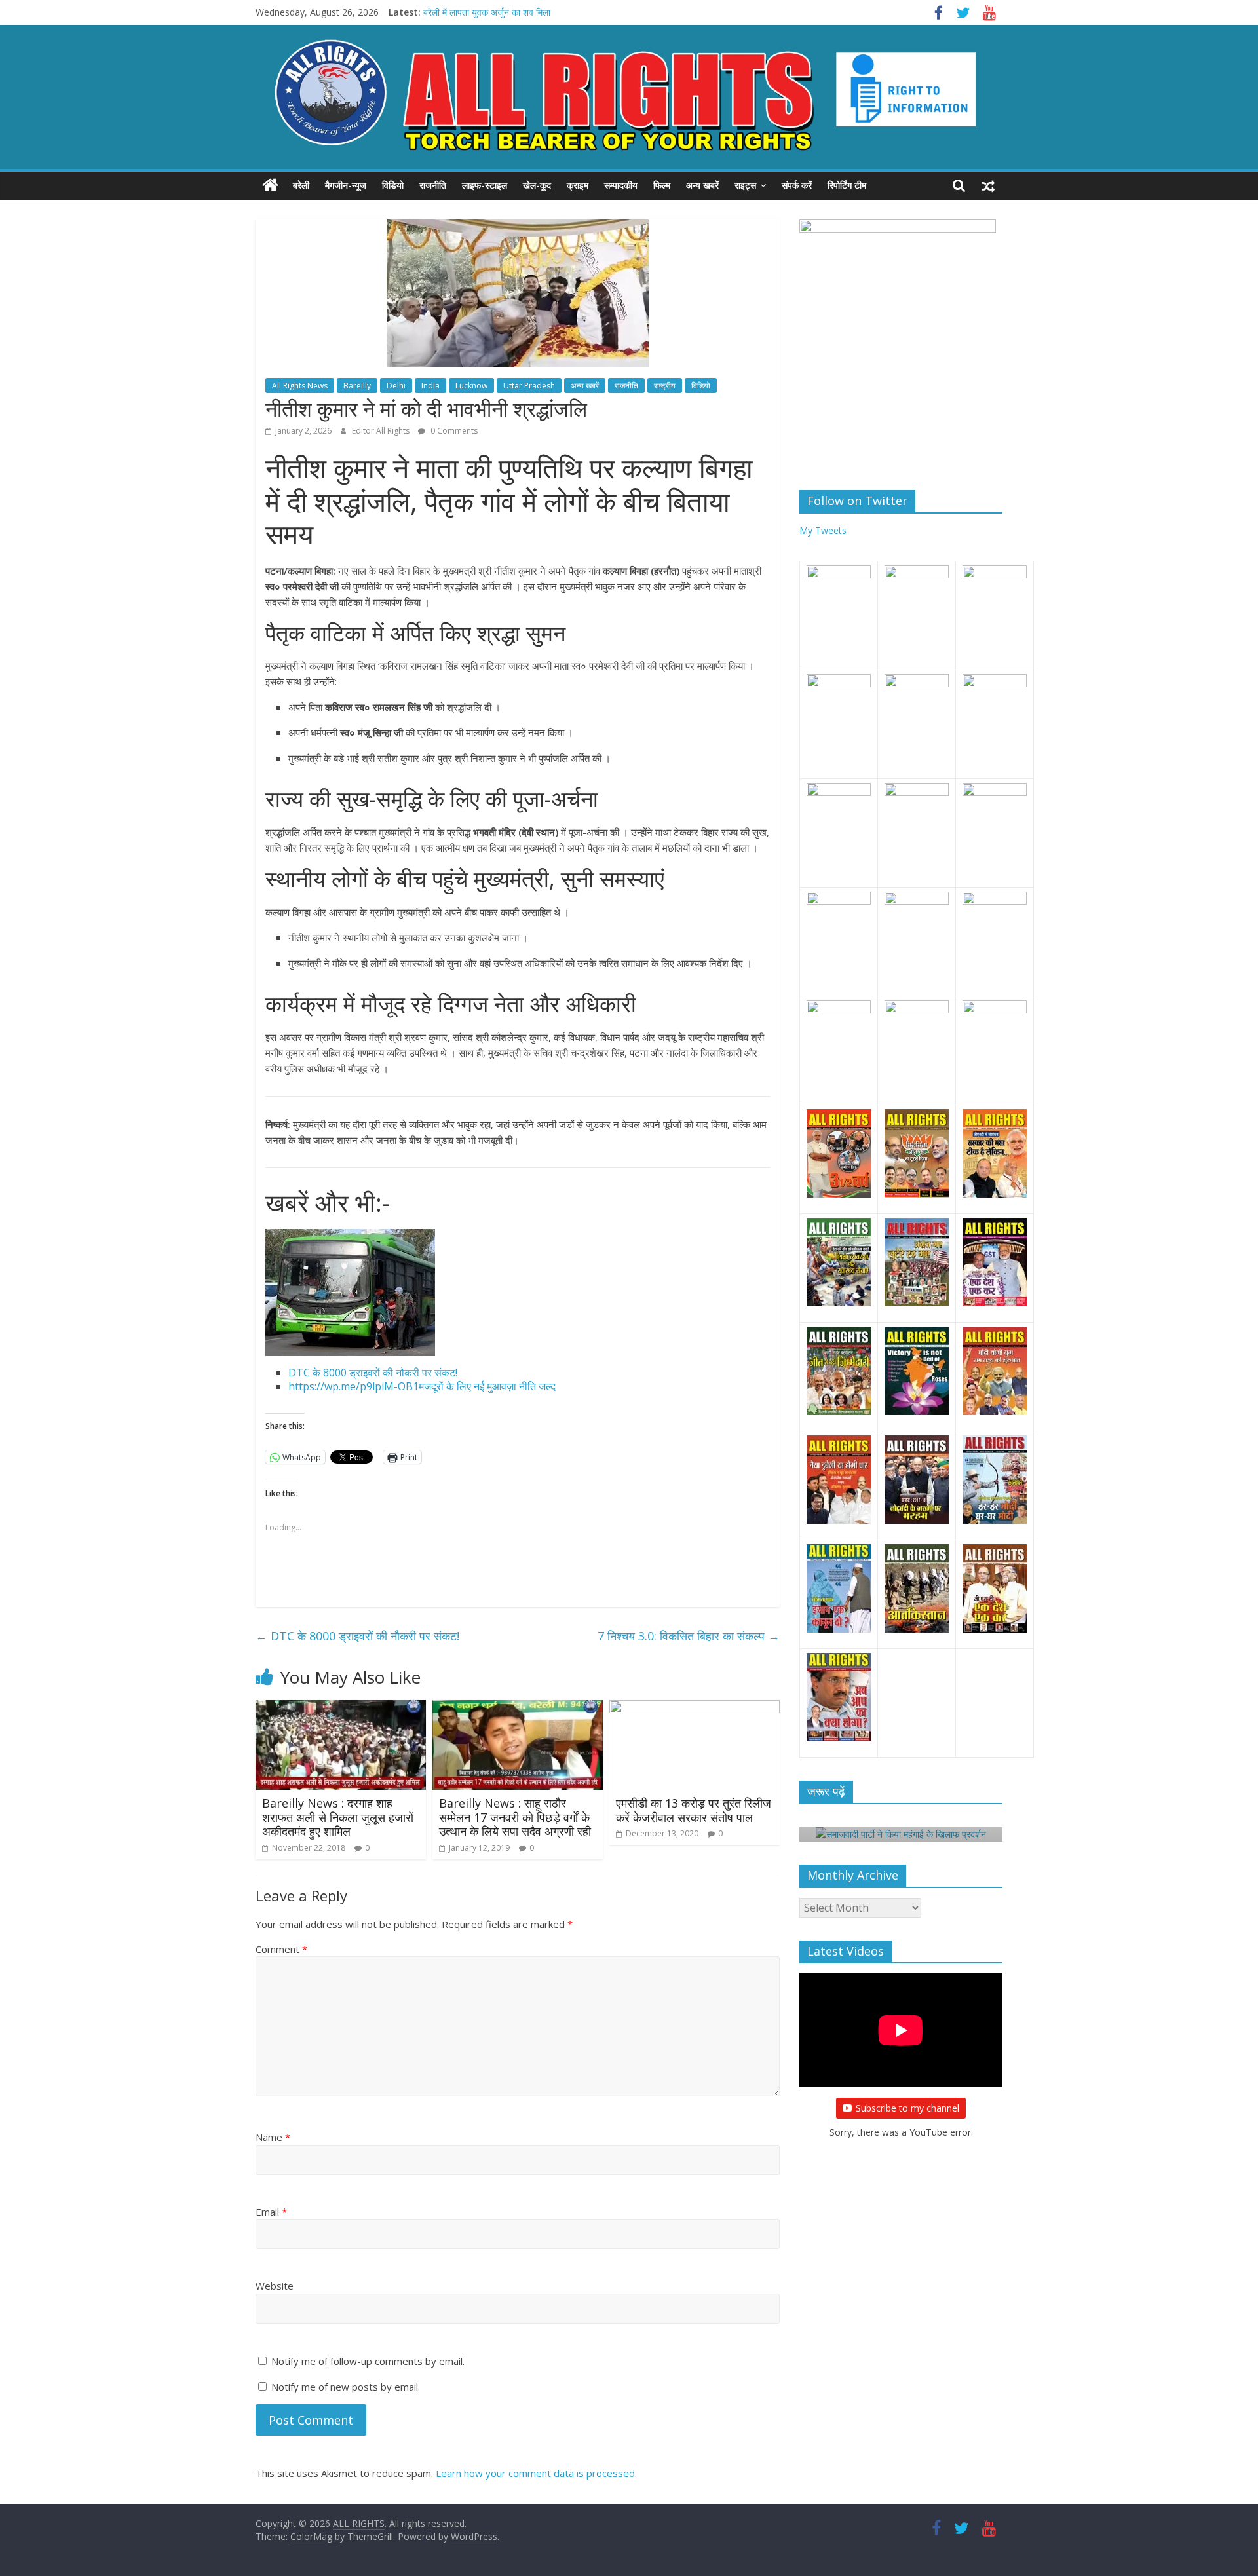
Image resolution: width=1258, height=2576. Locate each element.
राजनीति (433, 185)
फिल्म (662, 185)
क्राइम (578, 185)
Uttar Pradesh (529, 386)
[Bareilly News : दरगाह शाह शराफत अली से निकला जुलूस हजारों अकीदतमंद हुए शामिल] (341, 1708)
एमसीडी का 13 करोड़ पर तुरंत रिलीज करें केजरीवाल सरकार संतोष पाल (694, 1810)
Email (271, 2212)
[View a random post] (988, 185)
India (430, 386)
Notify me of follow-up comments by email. (368, 2361)
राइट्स (745, 185)
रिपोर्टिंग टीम (847, 185)
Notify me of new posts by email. (346, 2387)
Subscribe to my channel (907, 2108)
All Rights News (300, 386)
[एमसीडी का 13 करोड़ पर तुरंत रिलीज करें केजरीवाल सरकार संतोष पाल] (695, 1708)
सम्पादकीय (621, 185)
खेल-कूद (537, 185)
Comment (281, 1949)
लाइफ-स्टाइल (485, 185)
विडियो (393, 185)
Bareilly (357, 386)
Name (273, 2137)
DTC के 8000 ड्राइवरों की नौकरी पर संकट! (373, 1373)
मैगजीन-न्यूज (346, 185)
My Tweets (823, 530)
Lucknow (471, 386)
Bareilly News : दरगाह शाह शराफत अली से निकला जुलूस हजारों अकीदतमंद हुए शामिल (338, 1817)
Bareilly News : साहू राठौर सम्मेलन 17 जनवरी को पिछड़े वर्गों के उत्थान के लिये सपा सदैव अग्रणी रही (515, 1817)
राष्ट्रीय (665, 386)
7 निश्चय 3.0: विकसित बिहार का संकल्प (689, 1636)
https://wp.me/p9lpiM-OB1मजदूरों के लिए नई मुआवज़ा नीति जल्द (422, 1386)
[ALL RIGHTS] (270, 185)
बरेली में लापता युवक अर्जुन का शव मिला (487, 12)
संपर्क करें (797, 185)
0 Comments (453, 431)
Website (275, 2286)
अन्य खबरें (702, 185)
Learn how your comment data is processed (535, 2473)
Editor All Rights (382, 431)
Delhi (396, 386)
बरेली (301, 185)
